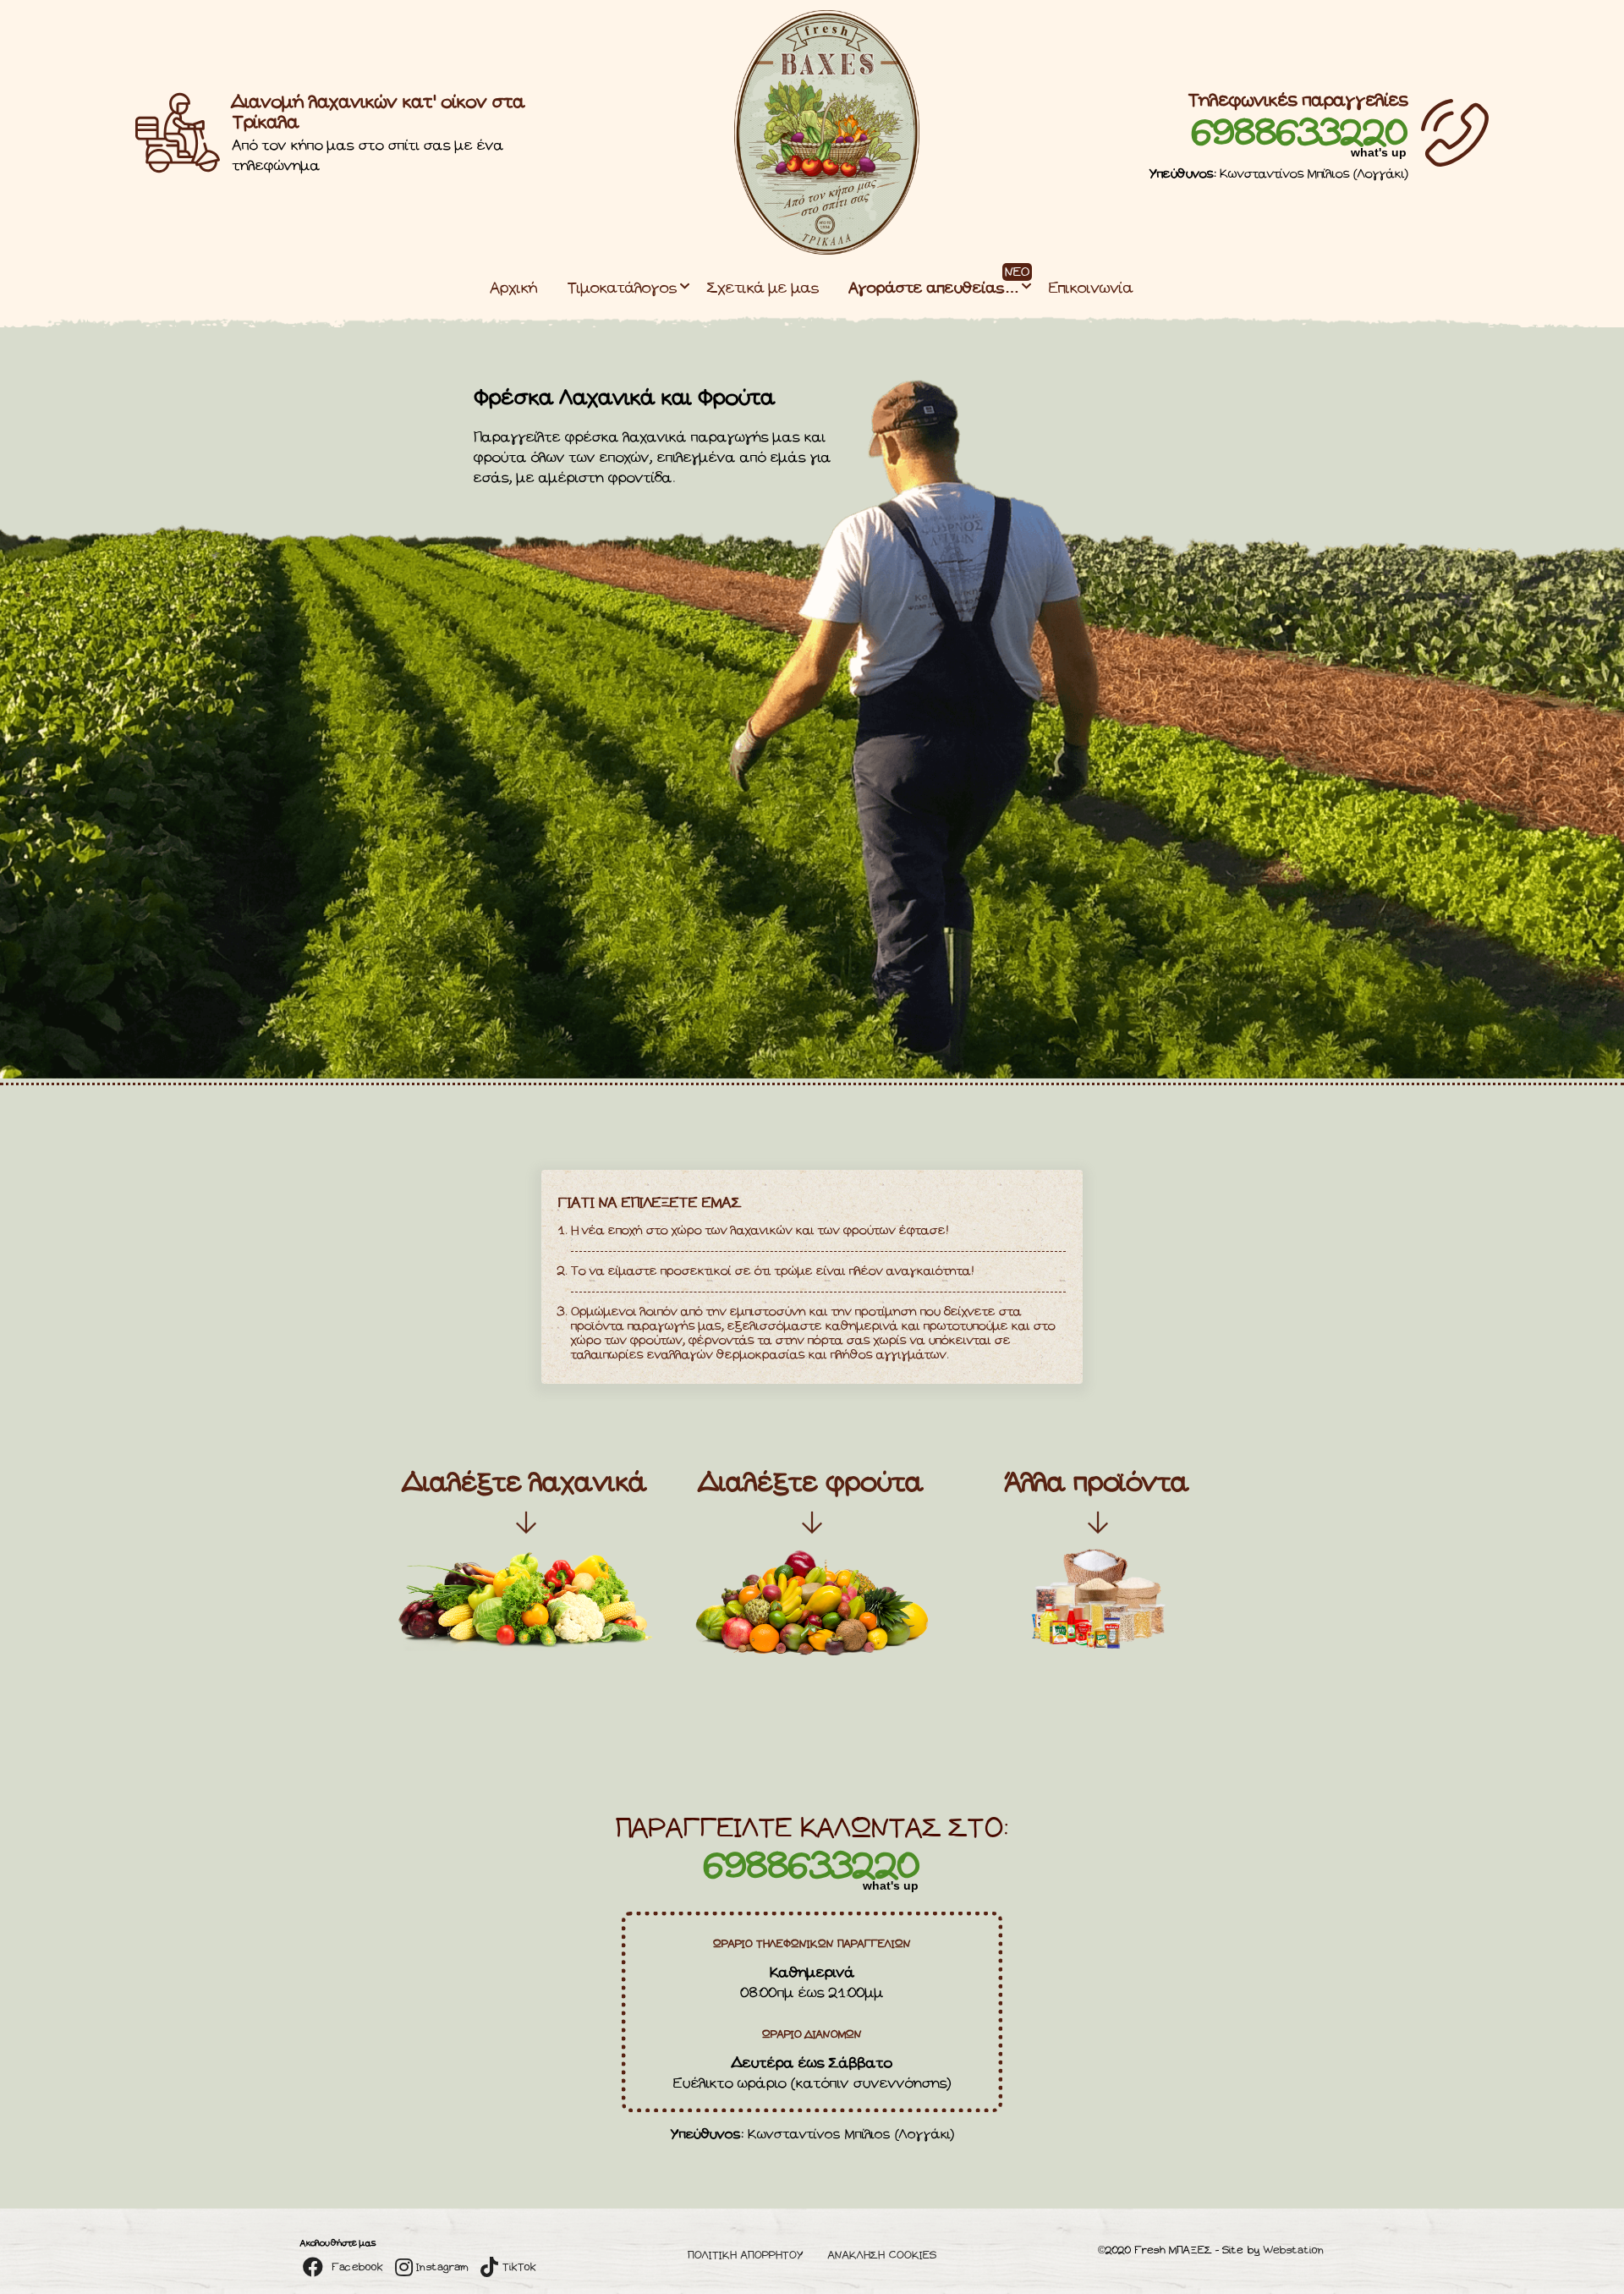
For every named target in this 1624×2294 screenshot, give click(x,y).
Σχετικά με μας (763, 289)
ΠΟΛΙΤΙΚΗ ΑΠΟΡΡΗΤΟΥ (746, 2256)
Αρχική (514, 289)
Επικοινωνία (1091, 289)
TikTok (517, 2267)
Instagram (441, 2267)
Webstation (1294, 2250)
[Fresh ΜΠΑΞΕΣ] (827, 251)
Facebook (356, 2267)
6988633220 (1300, 134)
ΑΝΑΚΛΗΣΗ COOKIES (883, 2256)
